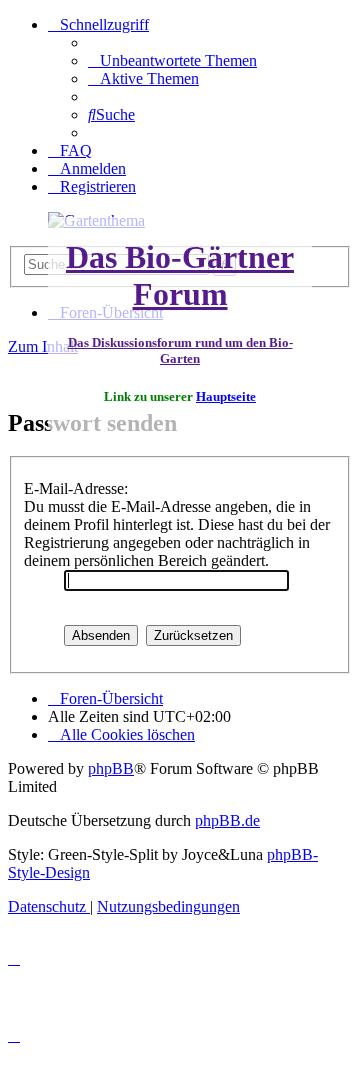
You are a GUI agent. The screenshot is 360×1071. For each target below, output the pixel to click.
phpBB (111, 768)
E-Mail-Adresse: (76, 488)
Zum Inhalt (43, 346)
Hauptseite (226, 396)
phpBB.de (227, 820)
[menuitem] (172, 60)
